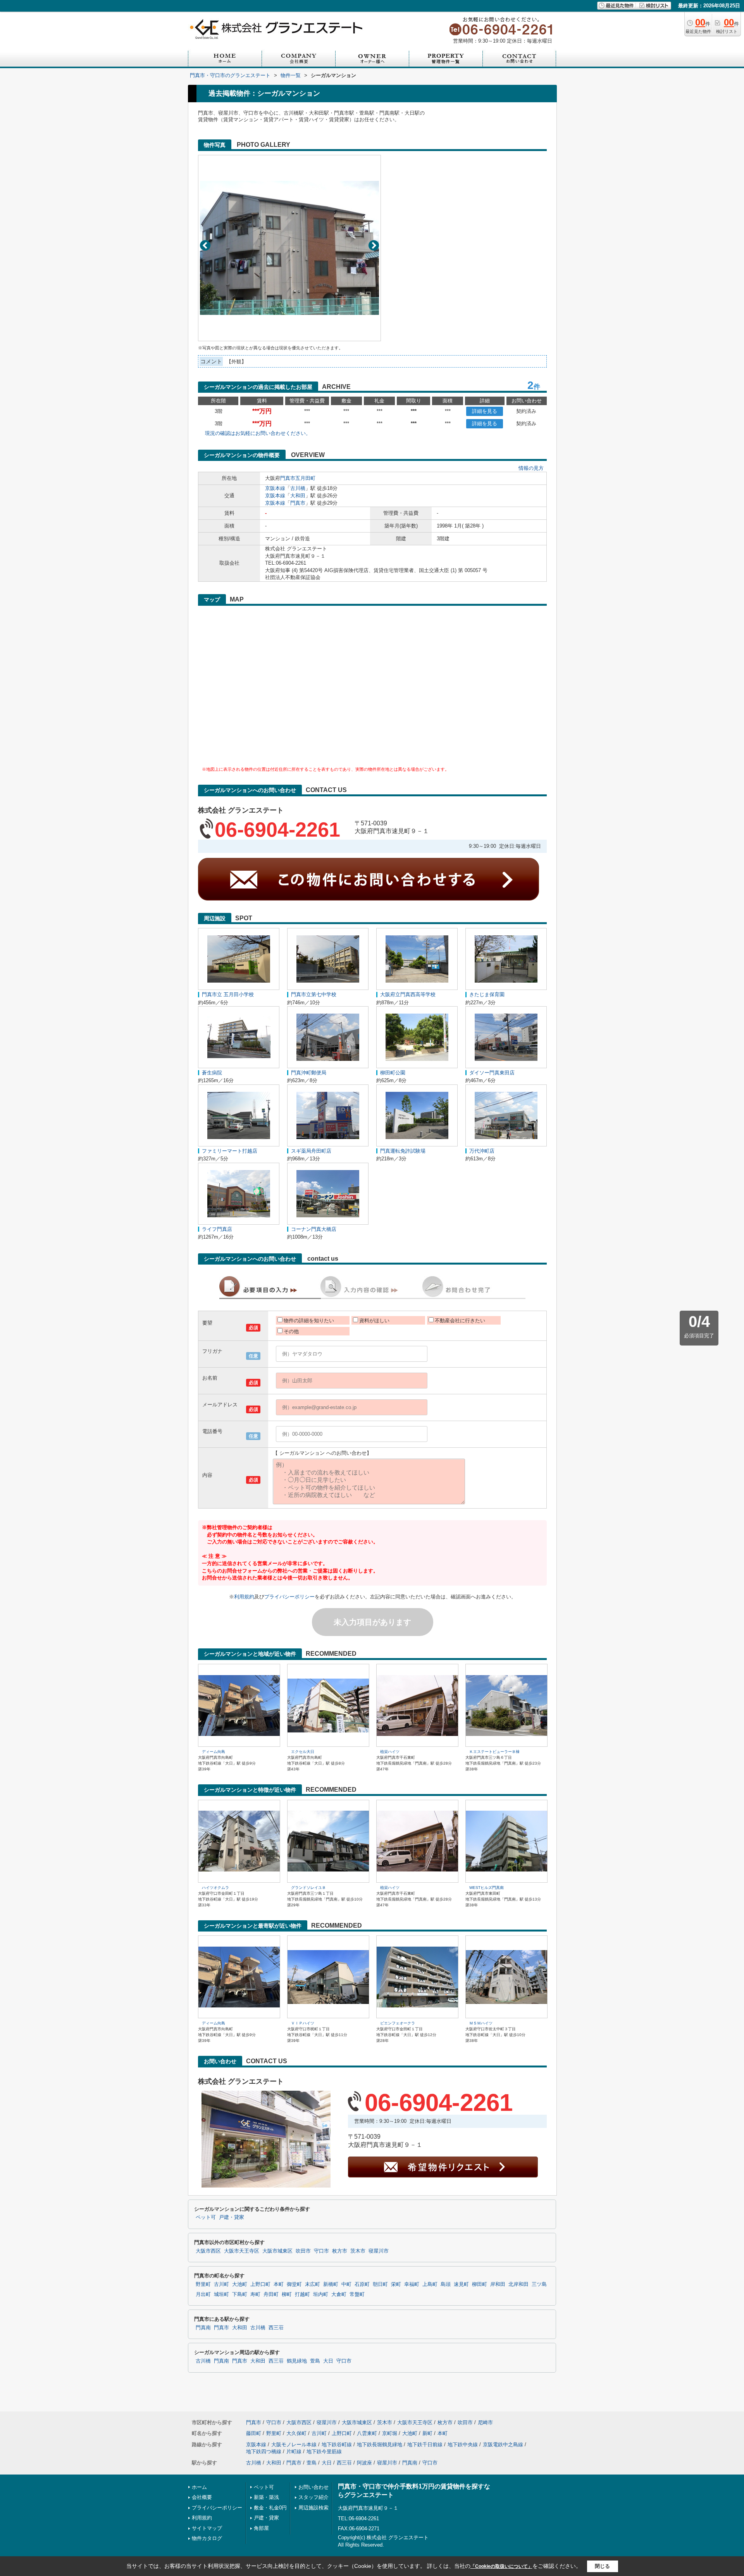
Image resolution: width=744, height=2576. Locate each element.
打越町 (302, 2294)
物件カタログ (207, 2538)
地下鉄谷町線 (337, 2445)
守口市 (321, 2251)
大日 (328, 2361)
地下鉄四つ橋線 (264, 2451)
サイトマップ (207, 2528)
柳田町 (480, 2284)
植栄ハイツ (390, 1752)
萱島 (315, 2361)
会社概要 (202, 2497)
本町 (279, 2284)
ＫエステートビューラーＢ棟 (494, 1752)
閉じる (602, 2566)
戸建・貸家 (232, 2217)
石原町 (362, 2284)
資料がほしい (374, 1321)
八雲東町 (367, 2433)
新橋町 (331, 2284)
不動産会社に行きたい (460, 1321)
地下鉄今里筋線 (324, 2451)
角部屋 (261, 2528)
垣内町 (321, 2294)
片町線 (294, 2451)
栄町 (396, 2284)
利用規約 (244, 1597)
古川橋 (298, 488)
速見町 (461, 2284)
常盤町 (357, 2294)
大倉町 (339, 2294)
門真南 (203, 2328)
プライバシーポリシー (289, 1597)
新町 (427, 2433)
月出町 (203, 2294)
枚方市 (340, 2251)
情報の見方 (531, 468)
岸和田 (498, 2284)
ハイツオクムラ (215, 1888)
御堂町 (294, 2284)
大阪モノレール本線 (294, 2445)
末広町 (313, 2284)
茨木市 (358, 2251)
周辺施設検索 (313, 2508)
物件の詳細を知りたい (309, 1321)
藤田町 (254, 2433)
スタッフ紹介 (313, 2497)
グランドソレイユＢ (308, 1888)
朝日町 (380, 2284)
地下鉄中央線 (463, 2445)
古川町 (221, 2284)
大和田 (298, 496)
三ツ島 (539, 2284)
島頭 (446, 2284)
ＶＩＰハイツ (303, 2023)
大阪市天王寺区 (242, 2251)
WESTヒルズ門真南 (487, 1888)
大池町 (240, 2284)
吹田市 (303, 2251)
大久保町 (296, 2433)
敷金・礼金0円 (270, 2508)
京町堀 (390, 2433)
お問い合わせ (313, 2487)
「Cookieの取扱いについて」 (501, 2566)
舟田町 (271, 2294)
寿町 (255, 2294)
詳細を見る (485, 411)
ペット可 (206, 2217)
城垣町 (221, 2294)
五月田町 (305, 478)
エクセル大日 (303, 1752)
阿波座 (364, 2463)
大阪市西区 (208, 2251)
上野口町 (260, 2284)
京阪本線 (275, 488)
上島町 (430, 2284)
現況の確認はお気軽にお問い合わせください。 (258, 433)
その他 (291, 1331)
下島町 (240, 2294)
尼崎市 (485, 2422)
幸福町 (412, 2284)
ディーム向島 (214, 1752)
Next (374, 245)
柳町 (287, 2294)
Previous (205, 245)
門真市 (288, 478)
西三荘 (276, 2328)
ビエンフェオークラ (398, 2023)
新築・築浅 (266, 2497)
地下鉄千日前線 (425, 2445)
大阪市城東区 (277, 2251)
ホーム (199, 2487)
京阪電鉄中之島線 (503, 2445)
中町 (346, 2284)
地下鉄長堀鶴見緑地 (380, 2445)
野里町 (203, 2284)
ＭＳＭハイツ (481, 2023)
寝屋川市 (379, 2251)
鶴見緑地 (297, 2361)
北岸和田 (518, 2284)
